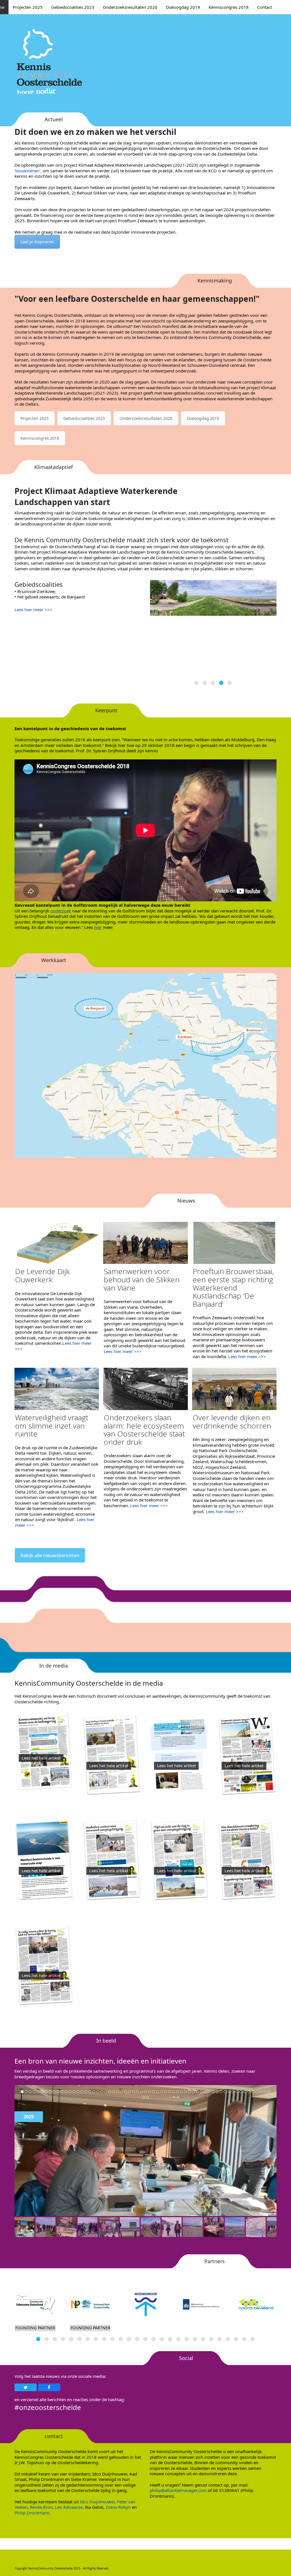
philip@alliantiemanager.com (178, 2490)
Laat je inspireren (37, 242)
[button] (197, 683)
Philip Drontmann (32, 2513)
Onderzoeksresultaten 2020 (146, 418)
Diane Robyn (118, 2507)
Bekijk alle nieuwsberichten (50, 1555)
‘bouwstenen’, (28, 171)
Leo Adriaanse (69, 2507)
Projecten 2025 (35, 418)
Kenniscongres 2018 (40, 438)
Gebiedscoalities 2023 (84, 418)
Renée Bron (41, 2507)
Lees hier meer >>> (33, 610)
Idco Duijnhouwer (97, 2502)
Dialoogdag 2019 (203, 418)
